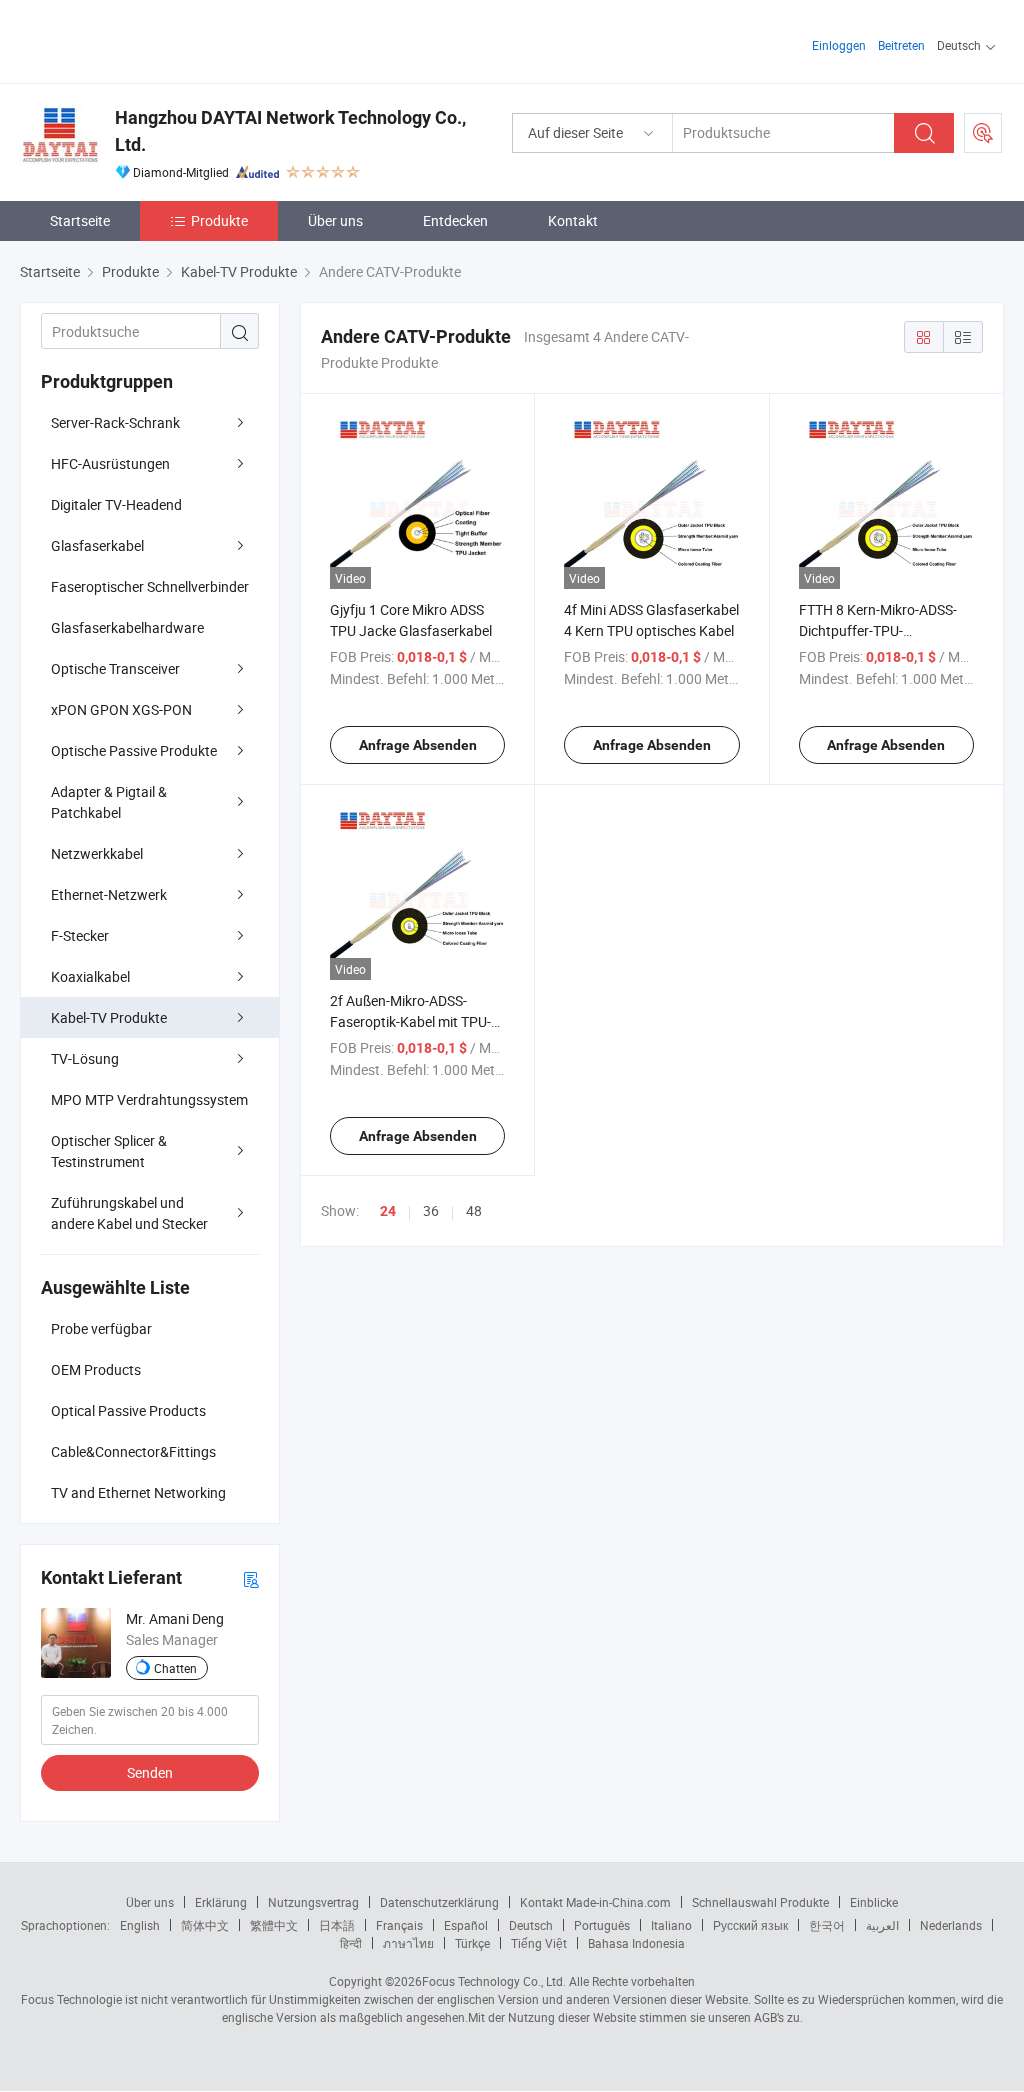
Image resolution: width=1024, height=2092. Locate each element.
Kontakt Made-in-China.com (595, 1902)
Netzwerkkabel (97, 853)
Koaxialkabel (90, 976)
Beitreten (901, 45)
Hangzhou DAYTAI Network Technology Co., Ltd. (290, 131)
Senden (150, 1772)
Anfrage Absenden (418, 745)
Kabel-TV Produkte (109, 1017)
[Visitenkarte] (251, 1578)
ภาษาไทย (408, 1943)
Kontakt (573, 220)
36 (431, 1210)
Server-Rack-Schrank (115, 422)
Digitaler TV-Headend (116, 504)
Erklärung (221, 1902)
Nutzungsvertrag (313, 1902)
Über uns (335, 220)
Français (399, 1925)
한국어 (827, 1925)
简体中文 (205, 1925)
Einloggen (839, 45)
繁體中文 (274, 1925)
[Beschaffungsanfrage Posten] (983, 133)
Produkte (219, 220)
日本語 (337, 1925)
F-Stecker (80, 935)
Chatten (175, 1668)
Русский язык (750, 1925)
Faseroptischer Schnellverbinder (150, 586)
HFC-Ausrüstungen (110, 463)
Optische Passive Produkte (134, 750)
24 (388, 1211)
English (140, 1925)
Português (602, 1925)
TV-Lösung (85, 1058)
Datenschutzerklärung (439, 1902)
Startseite (80, 220)
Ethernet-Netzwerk (109, 894)
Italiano (671, 1925)
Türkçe (472, 1943)
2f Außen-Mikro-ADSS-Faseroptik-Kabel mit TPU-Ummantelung (410, 1021)
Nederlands (951, 1925)
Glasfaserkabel (97, 545)
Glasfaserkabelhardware (127, 627)
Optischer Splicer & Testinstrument (109, 1151)
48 (474, 1210)
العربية (882, 1925)
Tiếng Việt (539, 1943)
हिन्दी (351, 1943)
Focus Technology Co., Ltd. (494, 1981)
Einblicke (874, 1902)
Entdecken (455, 220)
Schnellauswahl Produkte (760, 1902)
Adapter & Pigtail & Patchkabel (109, 802)
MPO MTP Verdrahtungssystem (149, 1099)
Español (466, 1925)
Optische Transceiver (115, 668)
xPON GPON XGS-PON (121, 709)
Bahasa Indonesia (636, 1943)
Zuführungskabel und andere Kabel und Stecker (129, 1213)
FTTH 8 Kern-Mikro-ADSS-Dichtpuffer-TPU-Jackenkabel (878, 630)
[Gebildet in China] (148, 39)
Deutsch (531, 1925)
